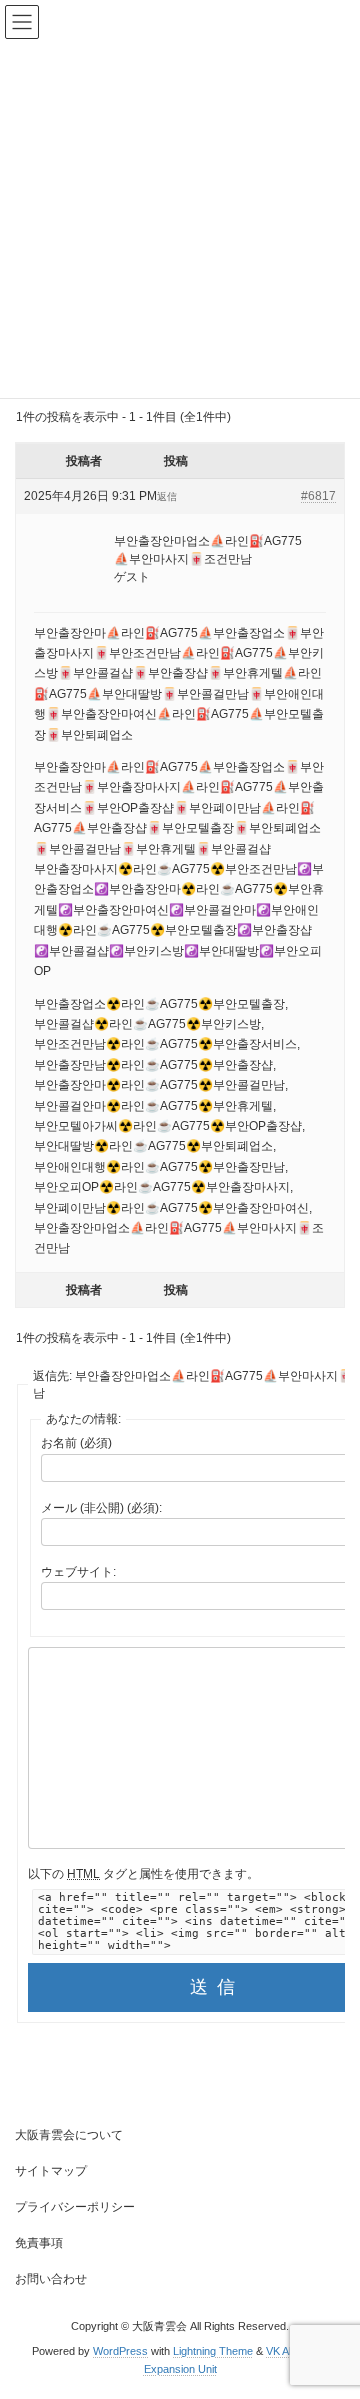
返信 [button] (167, 496)
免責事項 (39, 2243)
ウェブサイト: (78, 1572)
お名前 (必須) (76, 1443)
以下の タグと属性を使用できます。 (143, 1874)
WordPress (120, 2351)
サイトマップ (51, 2171)
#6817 (318, 496)
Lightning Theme (213, 2351)
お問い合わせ (51, 2279)
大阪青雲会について (69, 2135)
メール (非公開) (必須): (101, 1508)
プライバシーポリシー (75, 2207)
